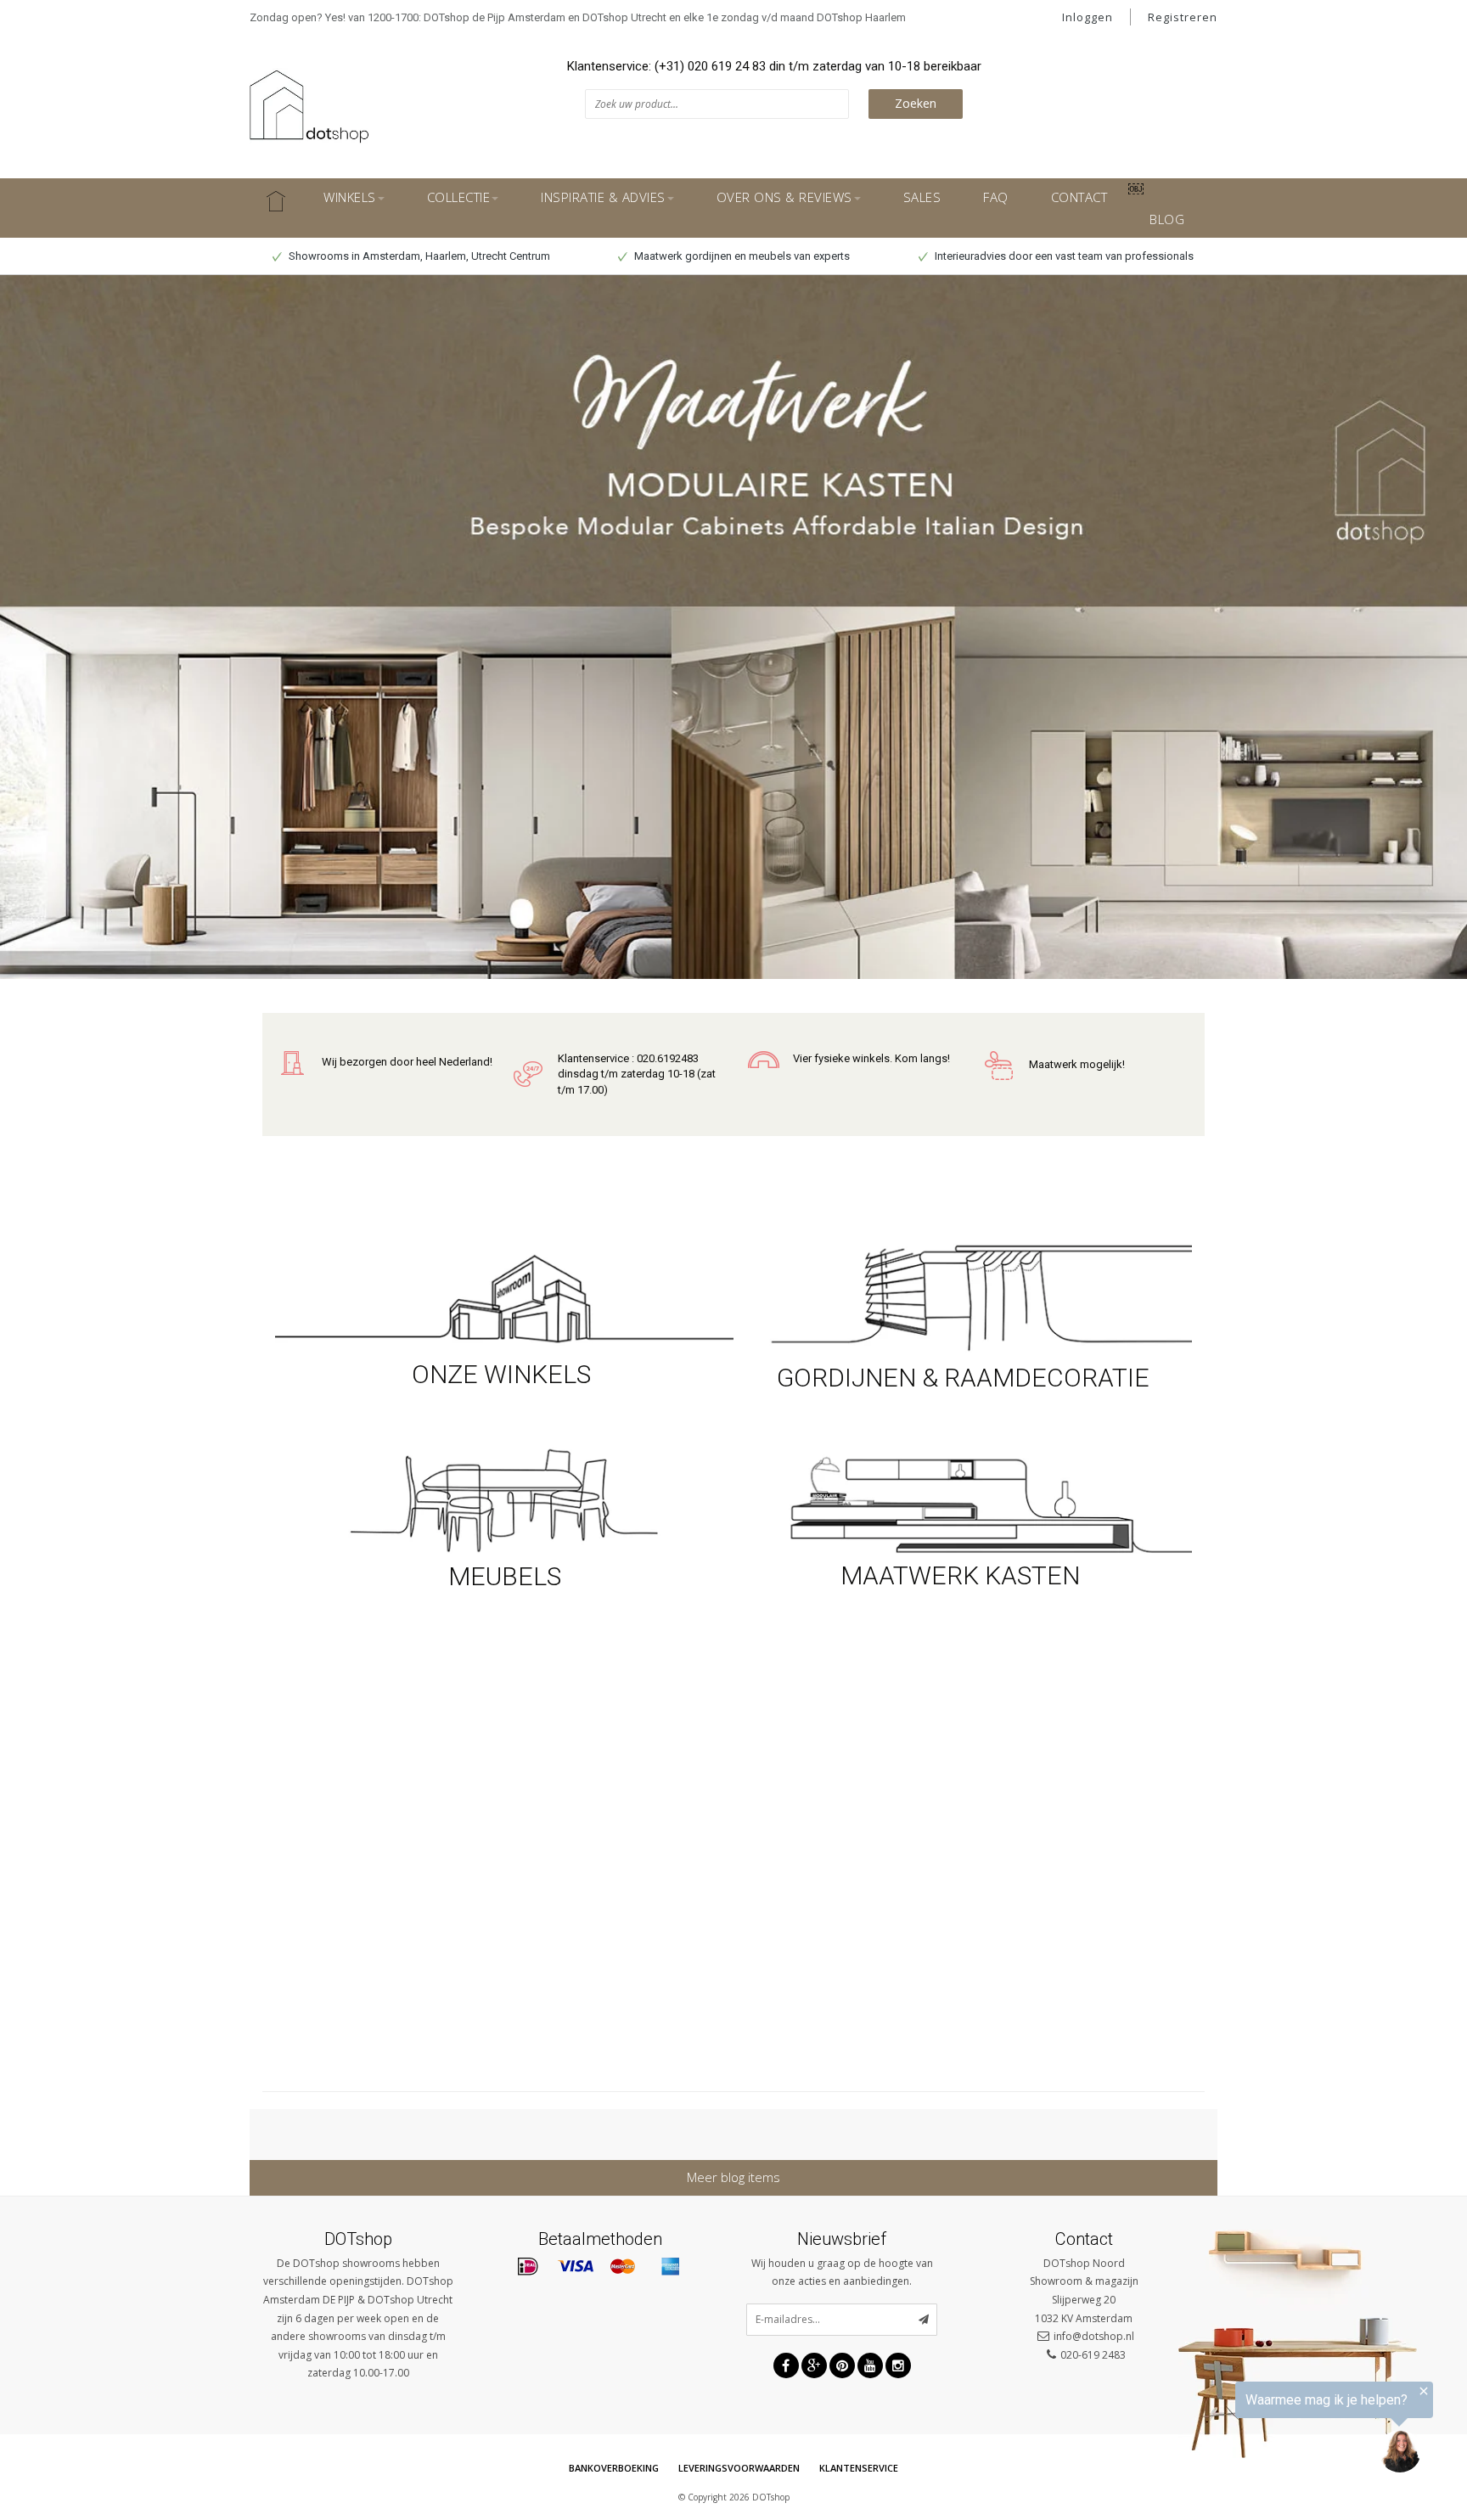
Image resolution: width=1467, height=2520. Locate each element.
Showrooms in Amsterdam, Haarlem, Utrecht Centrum (418, 256)
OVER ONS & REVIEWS (784, 197)
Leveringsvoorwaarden (739, 2468)
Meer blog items (733, 2177)
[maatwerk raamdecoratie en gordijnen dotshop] (963, 1296)
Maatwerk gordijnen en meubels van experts (741, 256)
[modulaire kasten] (963, 1503)
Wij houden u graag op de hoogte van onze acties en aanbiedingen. (842, 2272)
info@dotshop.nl (1094, 2336)
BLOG (1167, 219)
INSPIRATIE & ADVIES (603, 197)
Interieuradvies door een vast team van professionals (1063, 256)
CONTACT (1079, 197)
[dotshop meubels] (504, 1498)
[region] (1258, 2430)
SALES (922, 197)
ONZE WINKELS (504, 1374)
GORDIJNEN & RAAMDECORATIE (963, 1378)
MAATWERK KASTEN (963, 1575)
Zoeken (916, 103)
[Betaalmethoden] (528, 2267)
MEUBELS (505, 1576)
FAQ (996, 197)
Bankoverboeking (614, 2468)
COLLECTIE (459, 197)
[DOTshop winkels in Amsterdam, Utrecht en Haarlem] (504, 1296)
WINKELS (350, 197)
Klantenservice (859, 2468)
